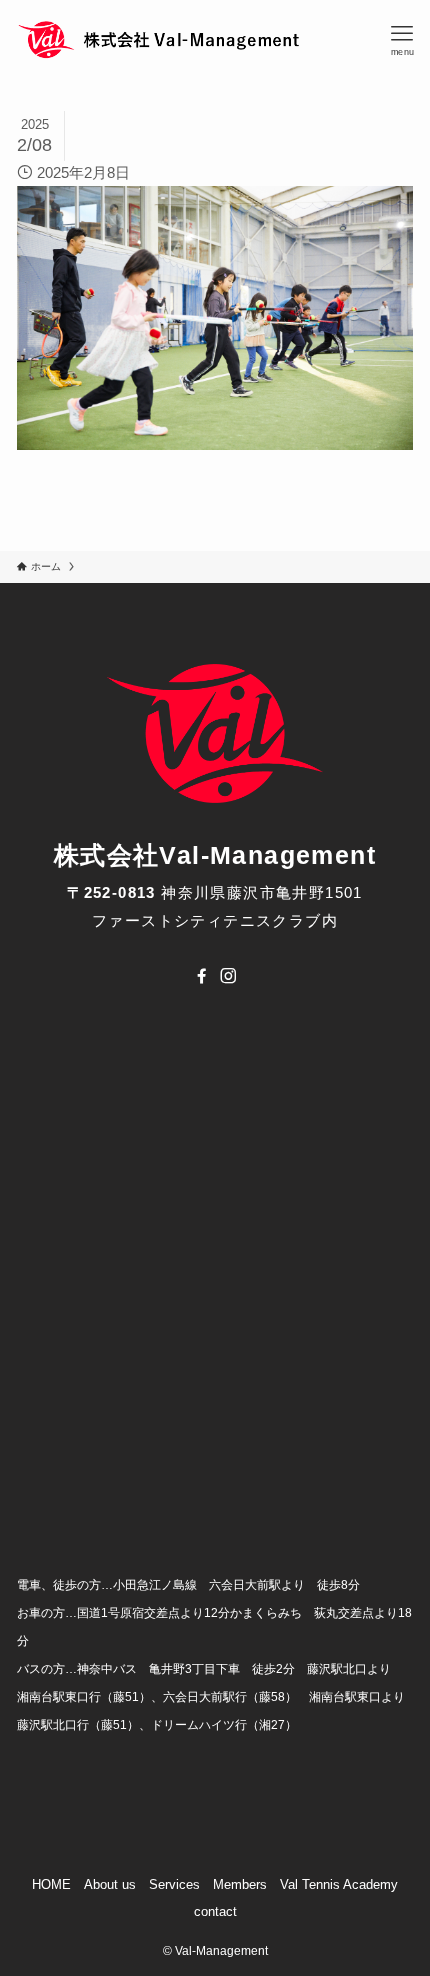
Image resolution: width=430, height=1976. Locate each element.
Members (240, 1884)
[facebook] (202, 976)
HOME (51, 1884)
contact (215, 1911)
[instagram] (228, 976)
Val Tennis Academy (339, 1884)
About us (110, 1884)
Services (174, 1884)
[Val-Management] (160, 40)
